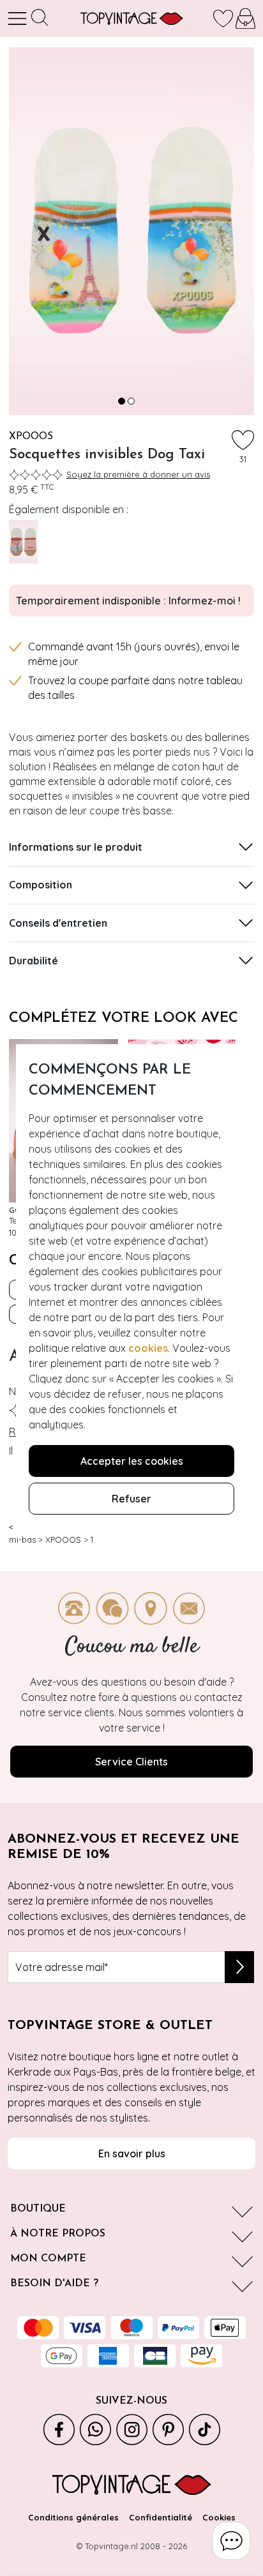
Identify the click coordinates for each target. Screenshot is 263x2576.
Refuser (131, 1499)
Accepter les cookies (132, 1461)
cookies (148, 1348)
